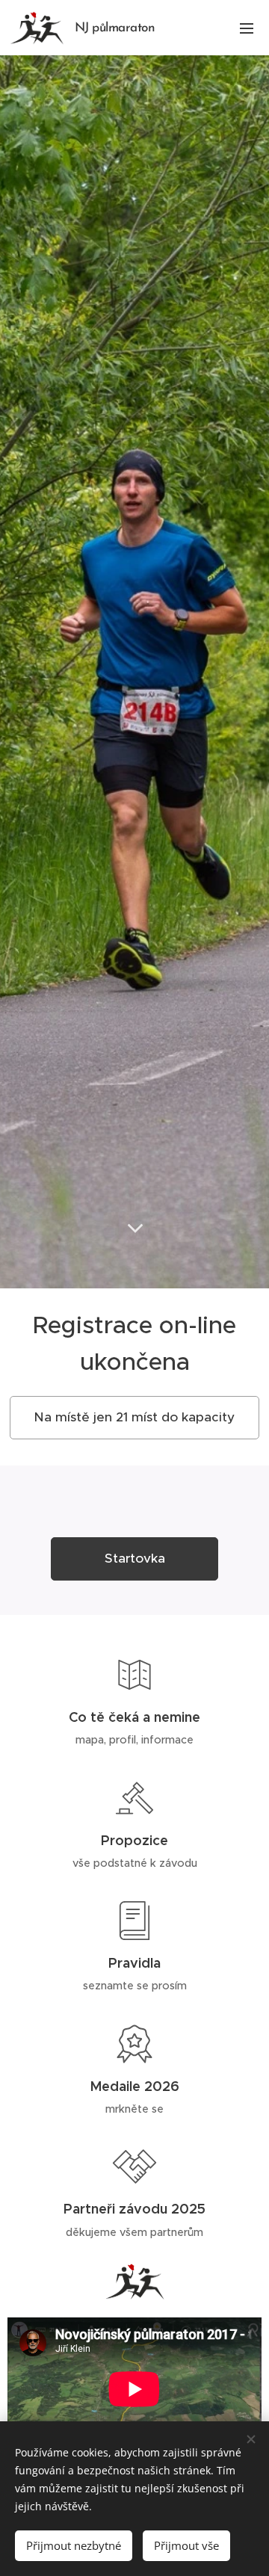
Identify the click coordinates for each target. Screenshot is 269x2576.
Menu (247, 28)
